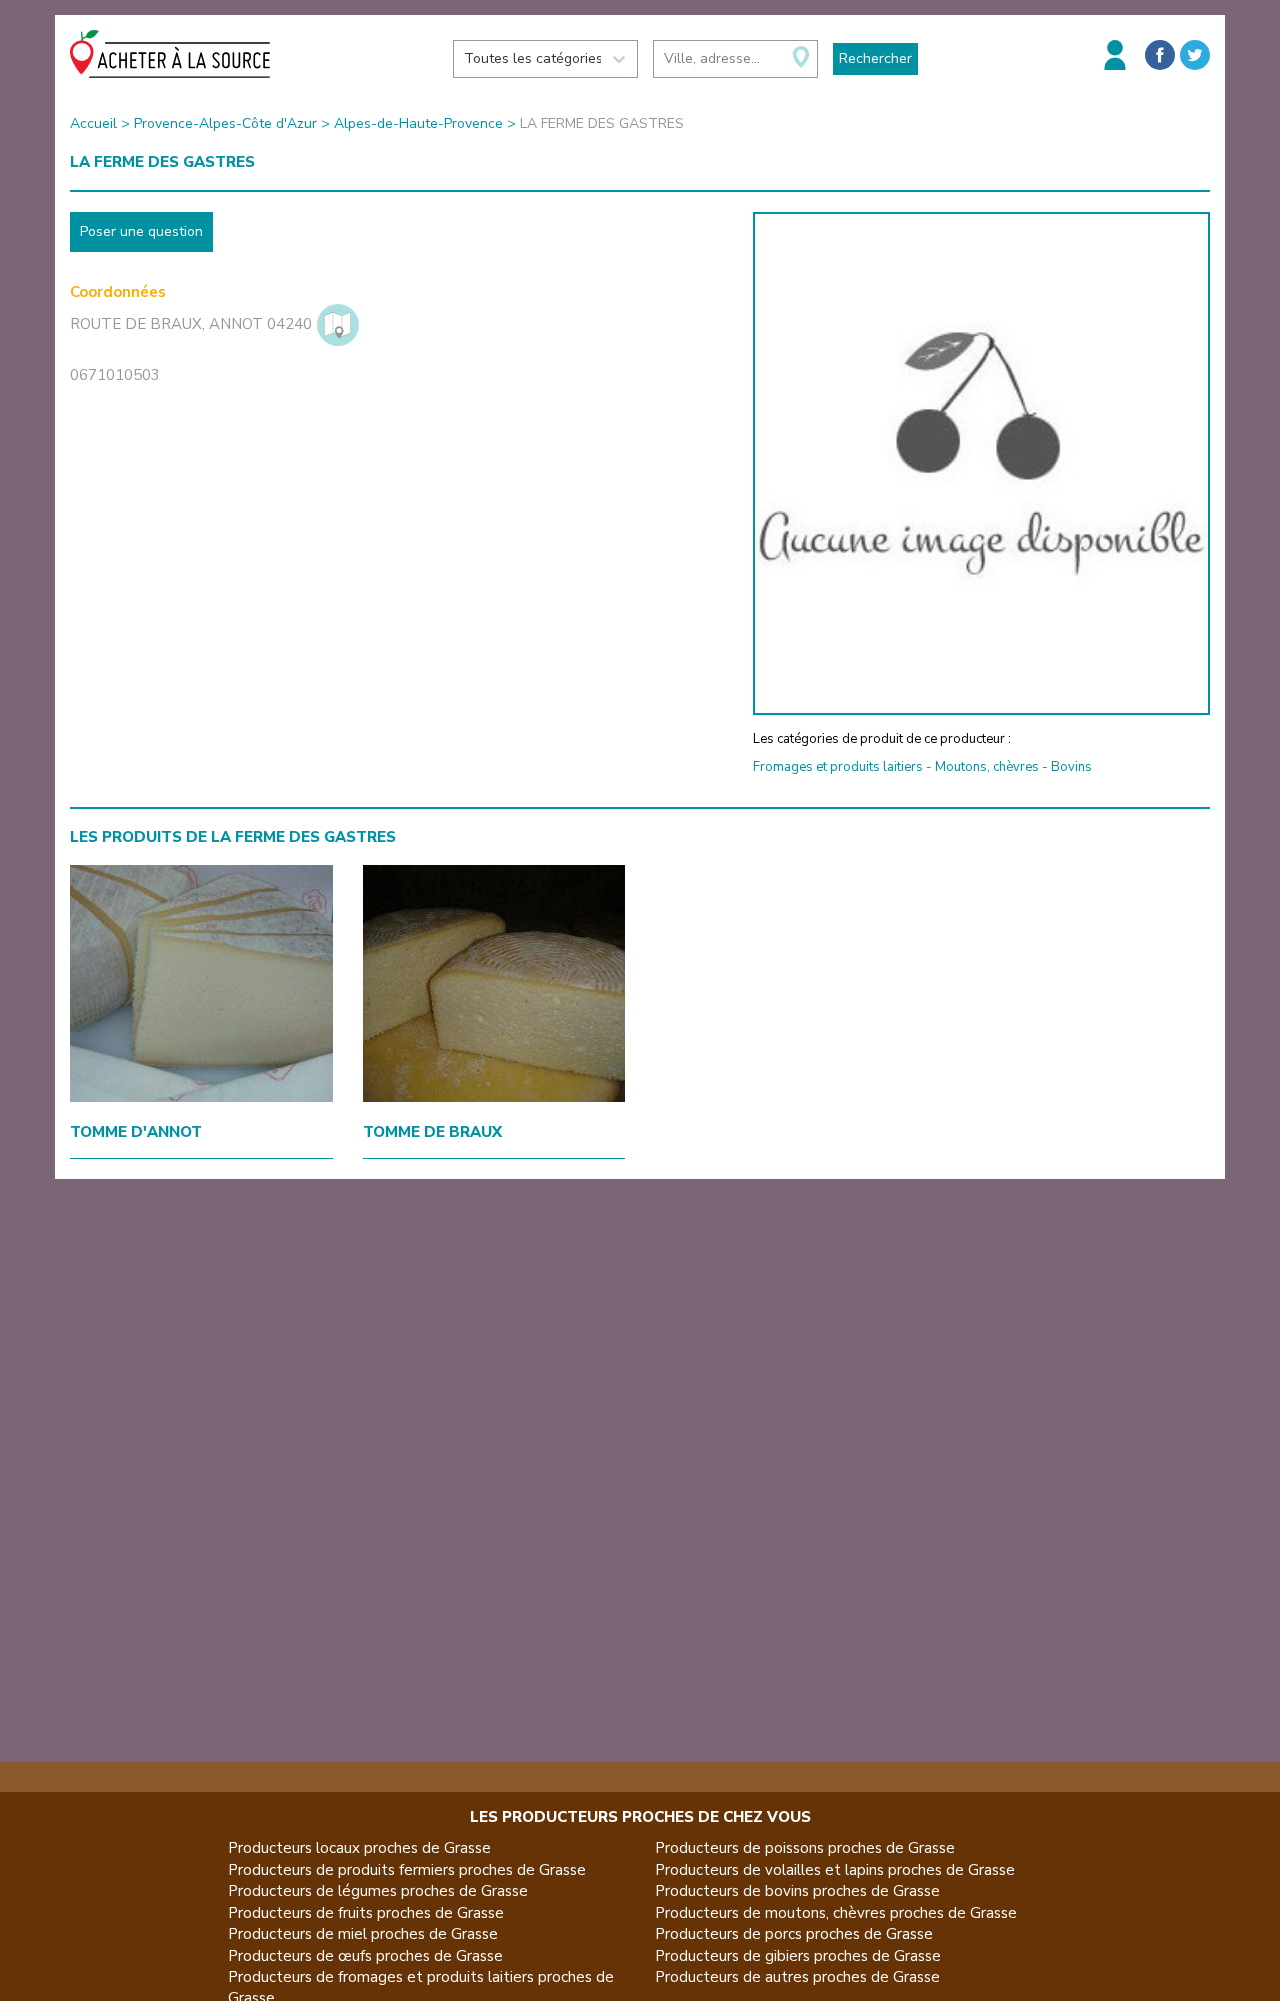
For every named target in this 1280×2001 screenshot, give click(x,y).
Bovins (1071, 767)
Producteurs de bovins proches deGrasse (797, 1891)
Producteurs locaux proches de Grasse (359, 1848)
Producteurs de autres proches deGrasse (797, 1977)
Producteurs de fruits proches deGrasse (366, 1913)
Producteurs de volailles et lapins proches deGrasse (835, 1870)
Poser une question (141, 231)
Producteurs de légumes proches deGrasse (378, 1891)
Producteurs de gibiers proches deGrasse (798, 1956)
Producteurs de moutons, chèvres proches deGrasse (836, 1913)
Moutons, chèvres (987, 767)
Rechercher (875, 58)
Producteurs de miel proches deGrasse (363, 1934)
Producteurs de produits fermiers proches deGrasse (407, 1870)
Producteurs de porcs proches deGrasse (794, 1934)
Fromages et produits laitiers (838, 767)
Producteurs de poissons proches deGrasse (805, 1848)
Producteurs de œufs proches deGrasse (365, 1956)
